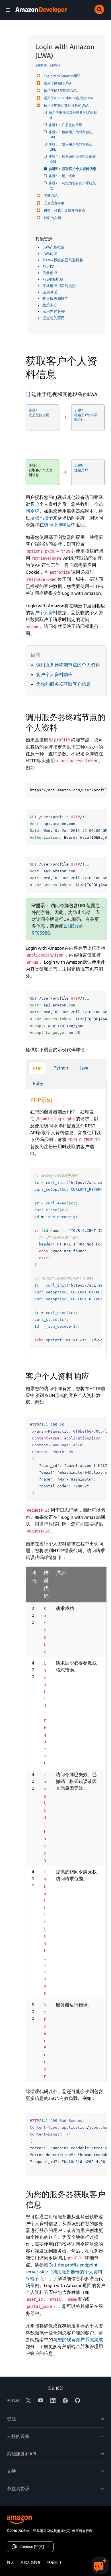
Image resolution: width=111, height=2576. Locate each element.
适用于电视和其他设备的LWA (66, 105)
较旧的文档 (52, 218)
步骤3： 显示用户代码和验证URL (71, 147)
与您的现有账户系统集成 (78, 2340)
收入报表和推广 (55, 298)
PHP (37, 1068)
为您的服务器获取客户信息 (63, 684)
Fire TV (48, 266)
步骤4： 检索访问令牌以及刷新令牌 (73, 159)
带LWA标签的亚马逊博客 (63, 260)
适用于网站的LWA (58, 83)
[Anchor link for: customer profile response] (93, 1376)
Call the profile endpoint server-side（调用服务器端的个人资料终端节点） (64, 2272)
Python (61, 1068)
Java (84, 1068)
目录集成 (50, 273)
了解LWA (51, 196)
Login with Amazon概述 (62, 76)
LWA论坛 (50, 254)
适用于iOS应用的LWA (60, 91)
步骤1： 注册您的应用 (66, 125)
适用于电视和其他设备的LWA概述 (73, 115)
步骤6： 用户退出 (62, 176)
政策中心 (50, 305)
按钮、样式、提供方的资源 (64, 210)
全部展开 (55, 65)
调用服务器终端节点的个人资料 (68, 665)
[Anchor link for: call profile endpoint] (62, 727)
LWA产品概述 (54, 247)
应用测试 (50, 292)
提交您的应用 (54, 318)
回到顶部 (55, 2388)
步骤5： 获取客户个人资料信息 (73, 169)
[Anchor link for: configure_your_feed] (100, 394)
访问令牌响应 (57, 525)
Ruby (38, 1083)
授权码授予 (42, 518)
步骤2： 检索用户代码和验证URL (71, 135)
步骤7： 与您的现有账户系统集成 (73, 186)
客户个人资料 (44, 612)
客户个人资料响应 (54, 674)
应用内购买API (55, 311)
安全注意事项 (54, 203)
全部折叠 (41, 65)
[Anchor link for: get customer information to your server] (46, 2204)
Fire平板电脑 (53, 279)
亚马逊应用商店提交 (59, 286)
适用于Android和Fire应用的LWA (69, 98)
